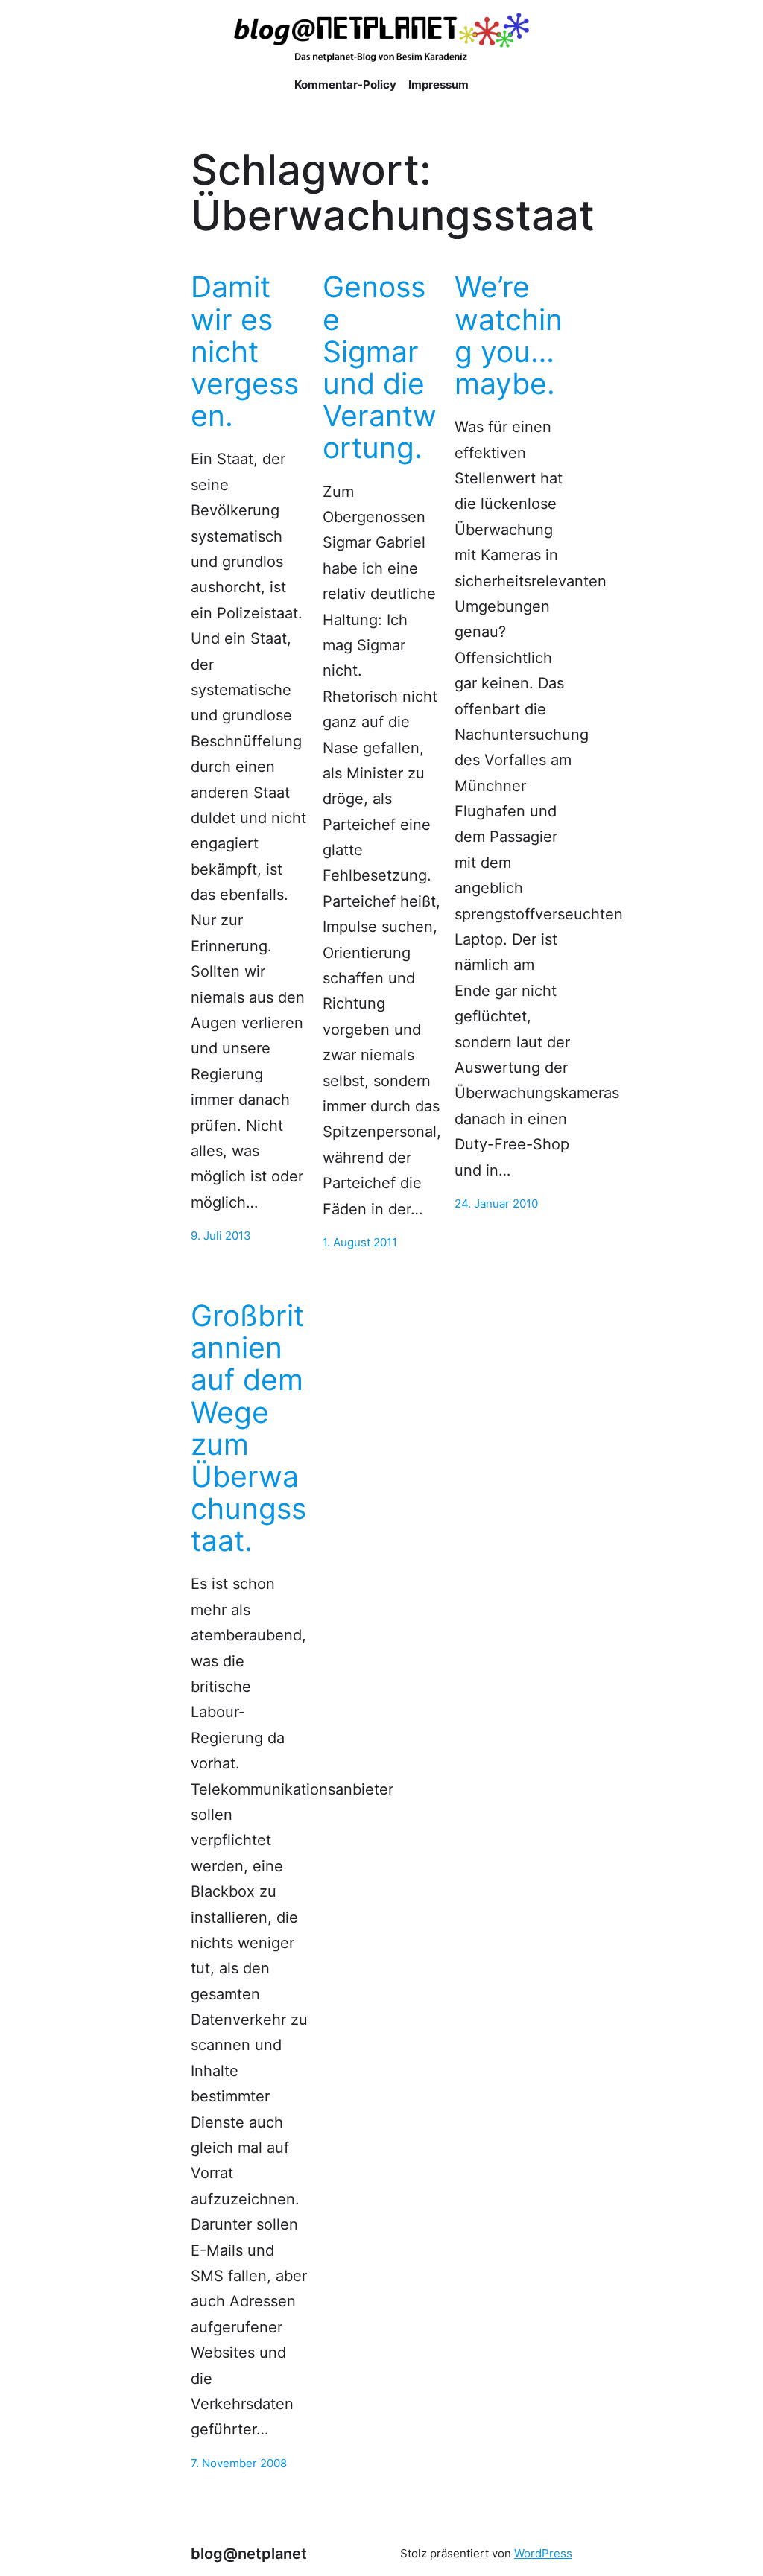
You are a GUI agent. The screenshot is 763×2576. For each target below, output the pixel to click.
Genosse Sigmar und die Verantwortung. (380, 367)
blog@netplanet (249, 2553)
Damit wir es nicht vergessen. (245, 351)
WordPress (543, 2554)
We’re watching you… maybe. (509, 335)
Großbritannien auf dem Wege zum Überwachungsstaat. (248, 1428)
